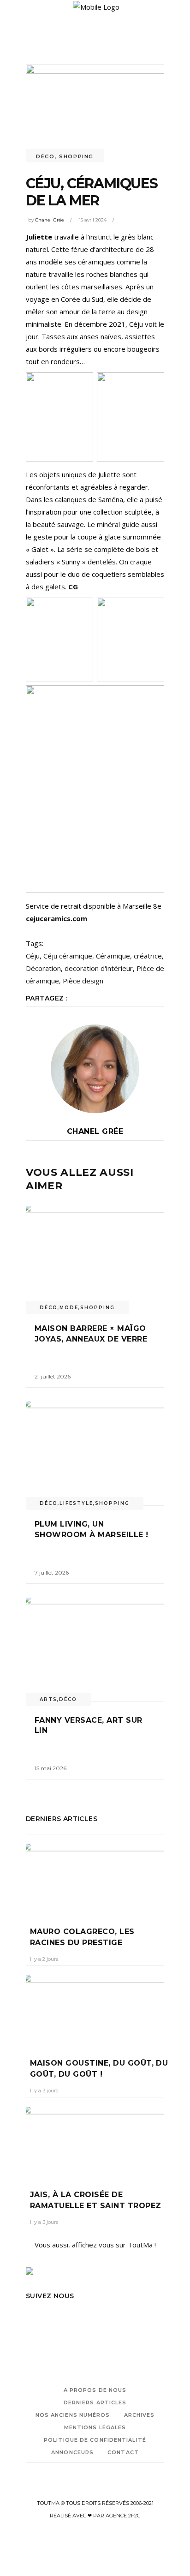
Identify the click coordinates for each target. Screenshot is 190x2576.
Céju (33, 956)
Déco (45, 156)
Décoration (43, 968)
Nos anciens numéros (73, 2415)
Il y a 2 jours (44, 1959)
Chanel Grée (50, 220)
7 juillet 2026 (52, 1573)
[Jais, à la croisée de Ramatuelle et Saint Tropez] (95, 2141)
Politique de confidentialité (95, 2440)
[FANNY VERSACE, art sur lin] (95, 1650)
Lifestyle (76, 1503)
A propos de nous (95, 2390)
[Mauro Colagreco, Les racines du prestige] (95, 1878)
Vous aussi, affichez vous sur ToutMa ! (95, 2245)
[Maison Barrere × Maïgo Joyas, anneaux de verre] (95, 1258)
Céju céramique (68, 956)
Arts (48, 1699)
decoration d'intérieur (99, 968)
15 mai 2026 (50, 1768)
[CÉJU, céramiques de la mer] (95, 1069)
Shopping (76, 156)
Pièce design (83, 981)
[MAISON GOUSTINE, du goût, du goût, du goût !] (95, 2010)
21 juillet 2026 (53, 1376)
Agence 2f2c (123, 2516)
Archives (140, 2415)
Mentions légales (95, 2427)
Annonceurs (72, 2452)
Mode (69, 1308)
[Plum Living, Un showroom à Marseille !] (95, 1453)
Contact (123, 2452)
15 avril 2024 (93, 220)
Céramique (113, 956)
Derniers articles (95, 2402)
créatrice (148, 956)
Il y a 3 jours (44, 2091)
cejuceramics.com (56, 918)
